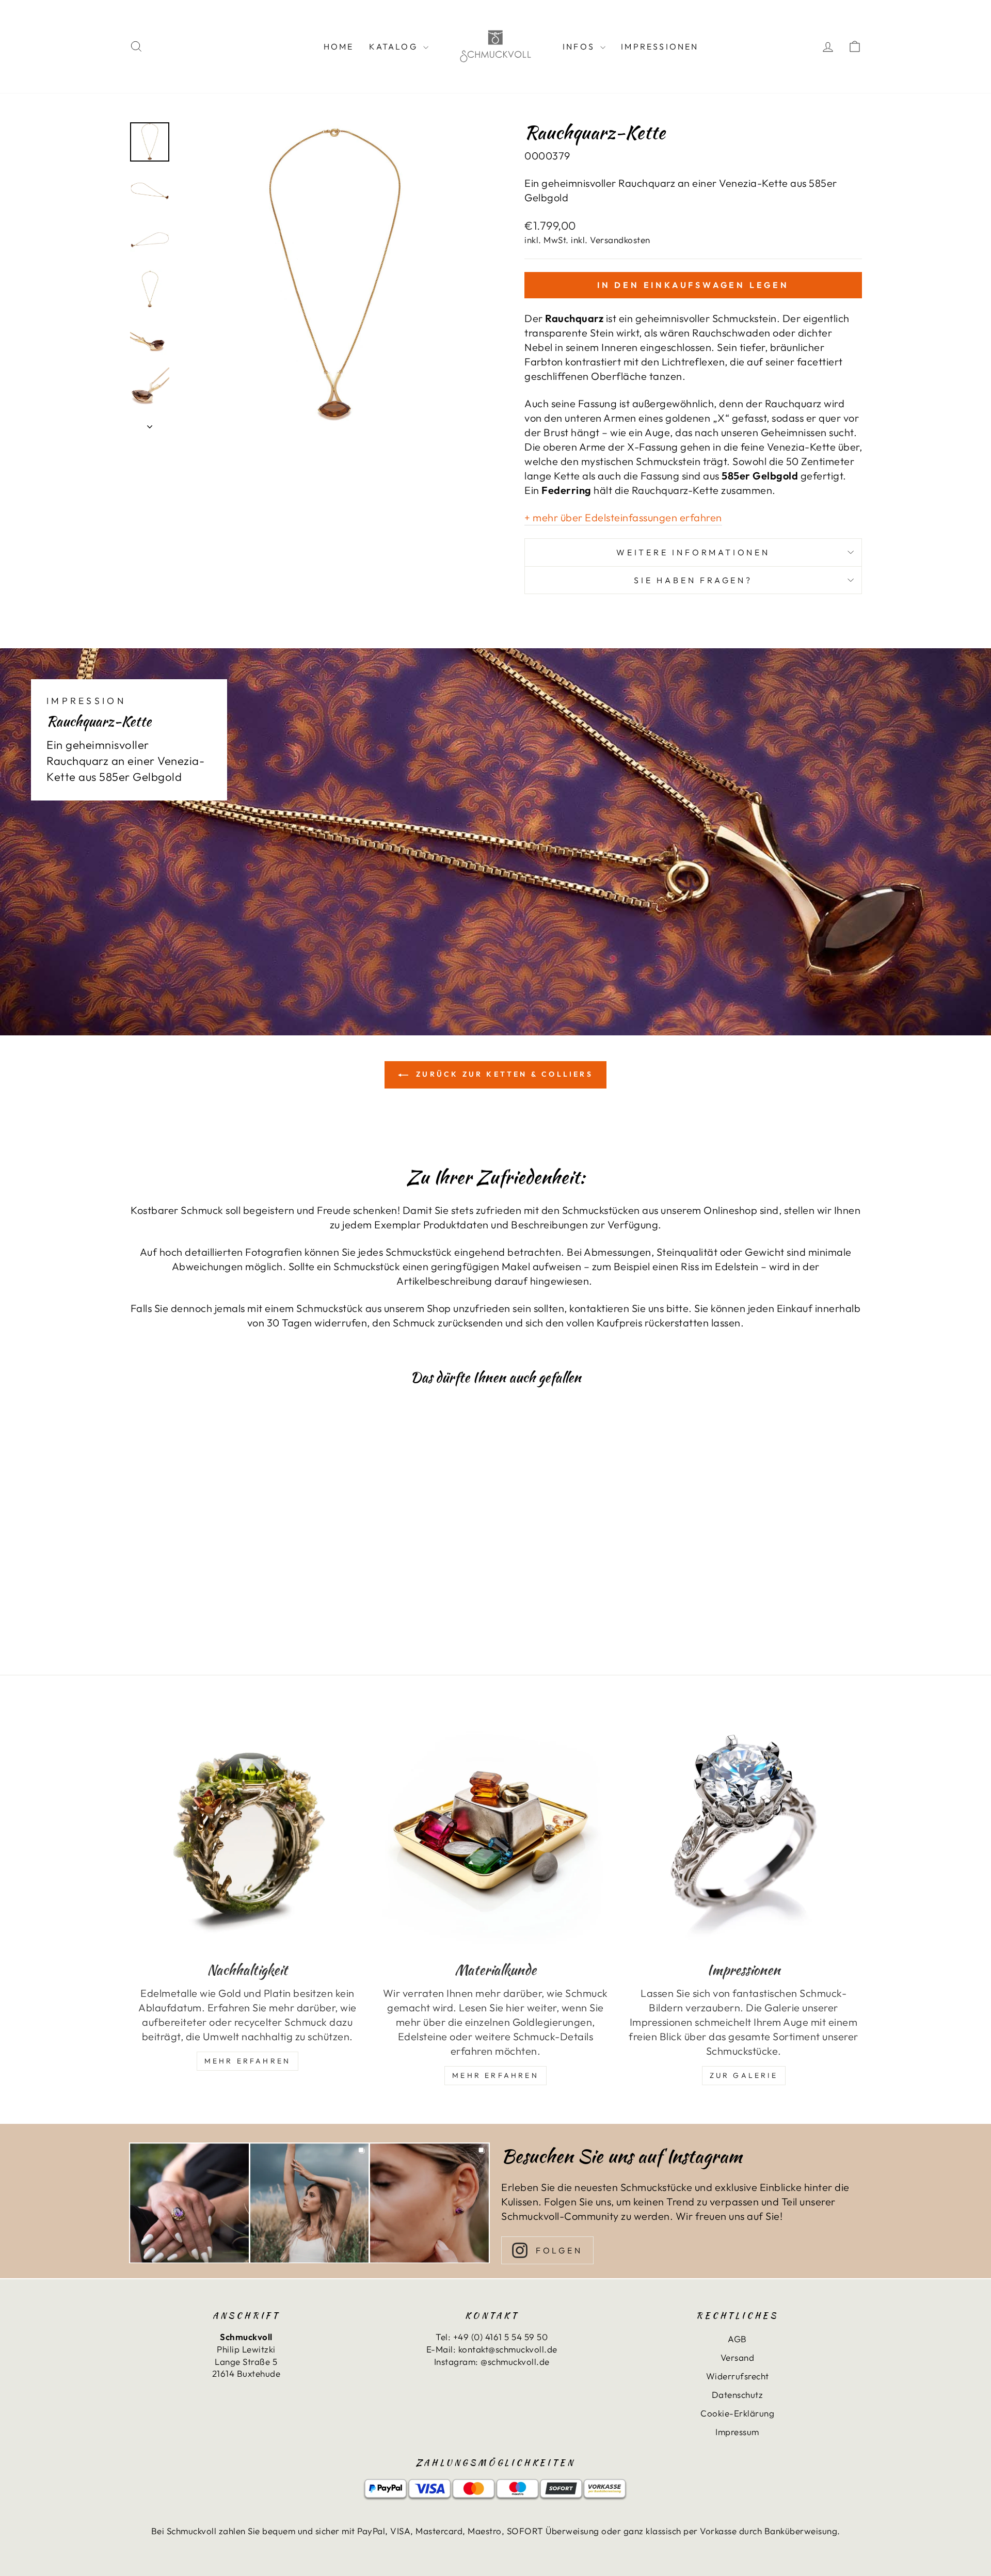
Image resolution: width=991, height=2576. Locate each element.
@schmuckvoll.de (515, 2362)
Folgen (559, 2250)
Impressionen (660, 46)
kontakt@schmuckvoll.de (508, 2349)
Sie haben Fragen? (693, 580)
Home (339, 46)
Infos (580, 46)
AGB (737, 2339)
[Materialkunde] (496, 1833)
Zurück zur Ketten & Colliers (503, 1074)
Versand (738, 2357)
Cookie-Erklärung (737, 2413)
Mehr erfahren (495, 2075)
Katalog (395, 46)
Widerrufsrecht (738, 2376)
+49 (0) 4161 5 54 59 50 (501, 2337)
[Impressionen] (744, 1833)
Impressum (737, 2432)
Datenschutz (738, 2395)
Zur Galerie (744, 2075)
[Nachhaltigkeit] (247, 1833)
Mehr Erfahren (248, 2061)
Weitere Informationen (693, 552)
